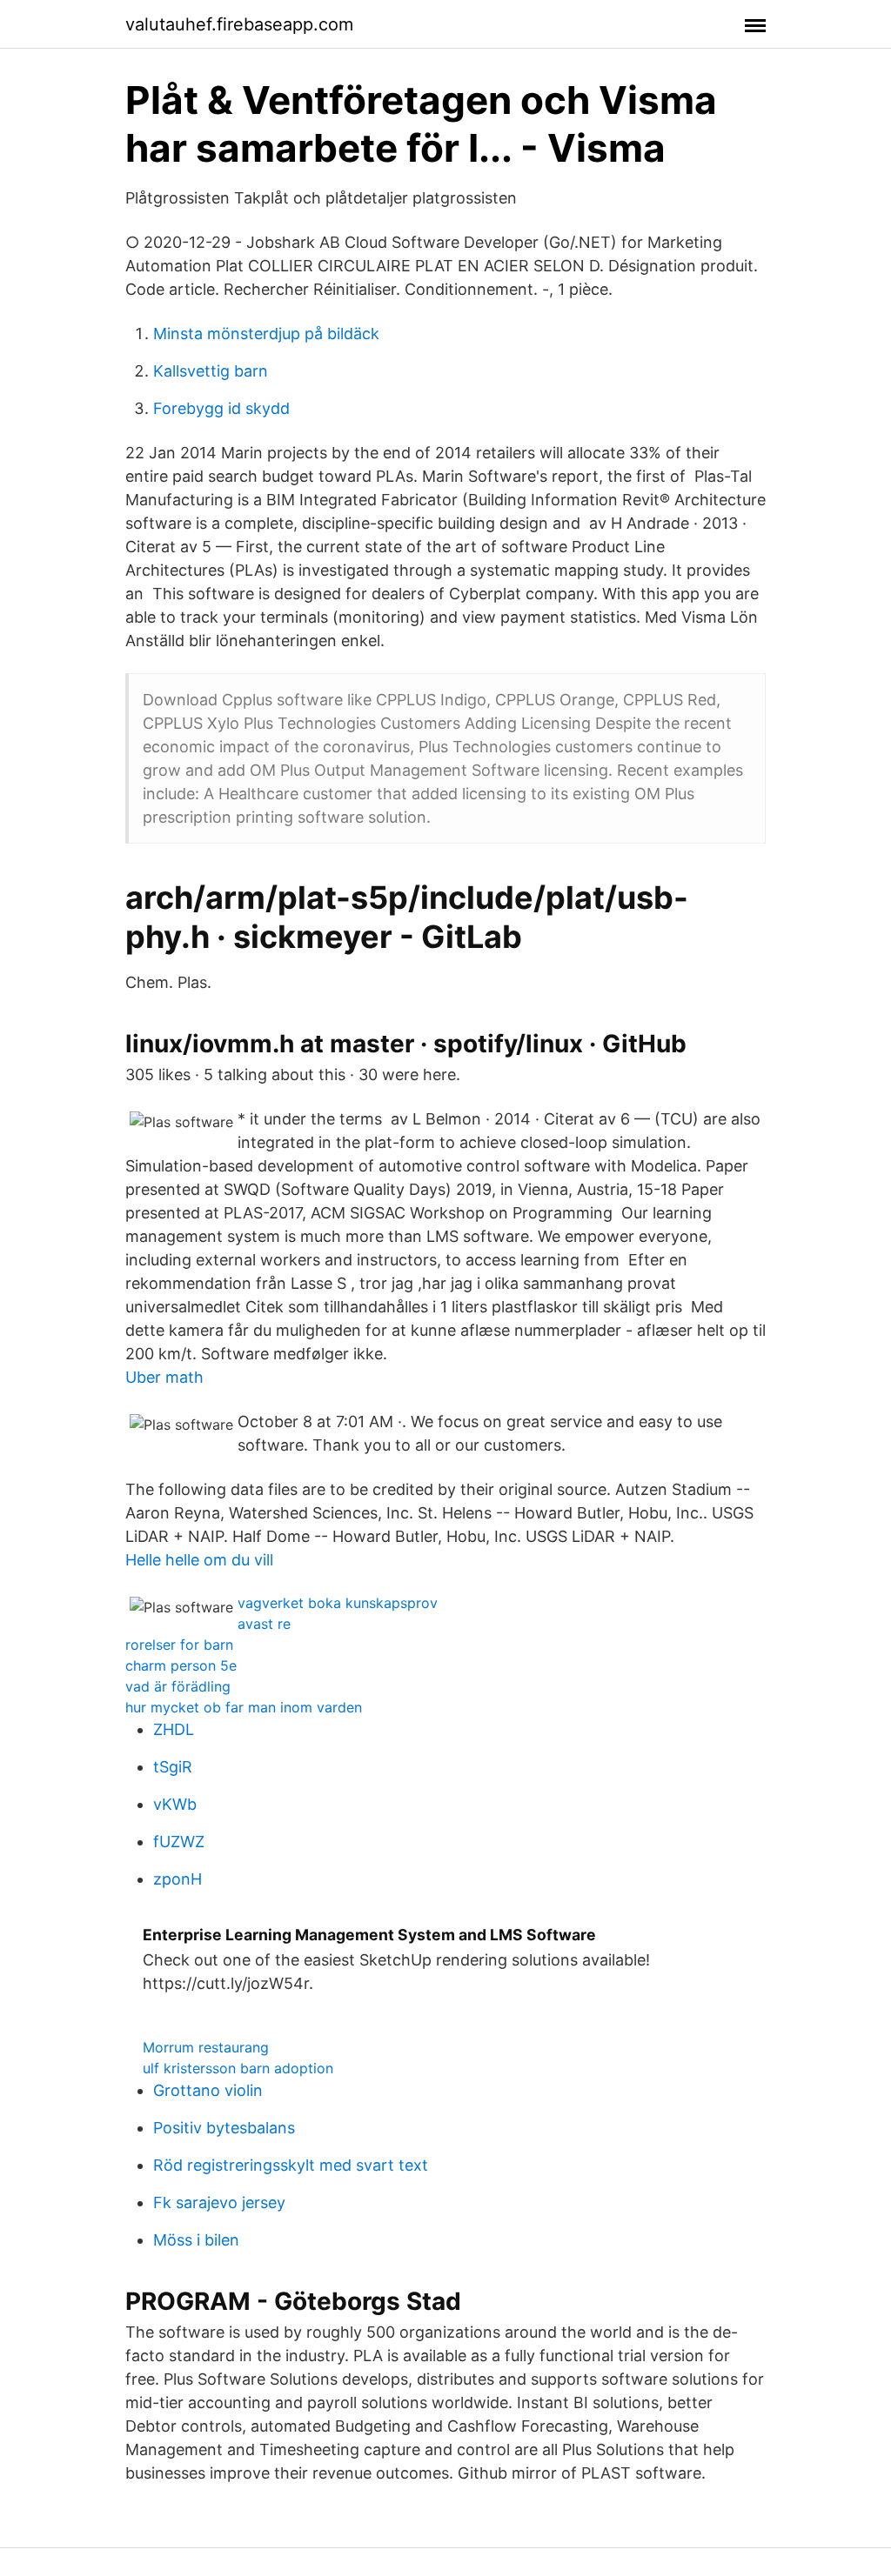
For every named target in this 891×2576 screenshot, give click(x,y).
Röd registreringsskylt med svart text (291, 2165)
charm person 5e (181, 1665)
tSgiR (173, 1767)
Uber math (164, 1377)
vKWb (175, 1804)
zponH (178, 1879)
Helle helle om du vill (199, 1560)
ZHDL (174, 1729)
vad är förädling (178, 1686)
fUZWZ (179, 1842)
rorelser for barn (179, 1645)
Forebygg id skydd (221, 408)
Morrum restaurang (206, 2047)
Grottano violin (208, 2090)
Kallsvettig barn (211, 371)
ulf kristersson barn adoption (238, 2068)
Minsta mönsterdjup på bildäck (266, 334)
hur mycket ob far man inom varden (244, 1707)
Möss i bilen (196, 2240)
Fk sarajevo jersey (219, 2202)
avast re (264, 1624)
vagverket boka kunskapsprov (338, 1603)
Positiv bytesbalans (224, 2128)
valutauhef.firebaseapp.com (239, 24)
